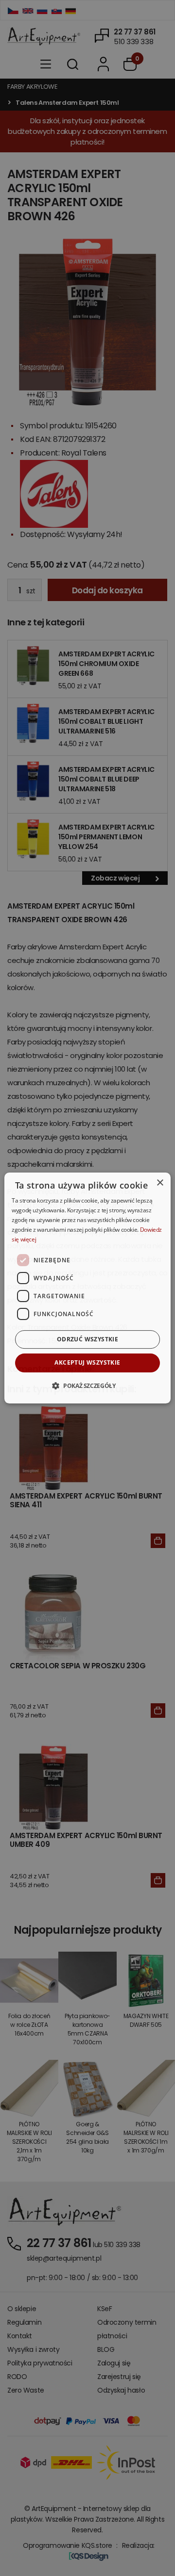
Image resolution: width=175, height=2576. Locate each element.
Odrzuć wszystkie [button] (87, 1339)
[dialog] (87, 1288)
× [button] (160, 1183)
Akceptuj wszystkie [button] (87, 1362)
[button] (87, 1386)
